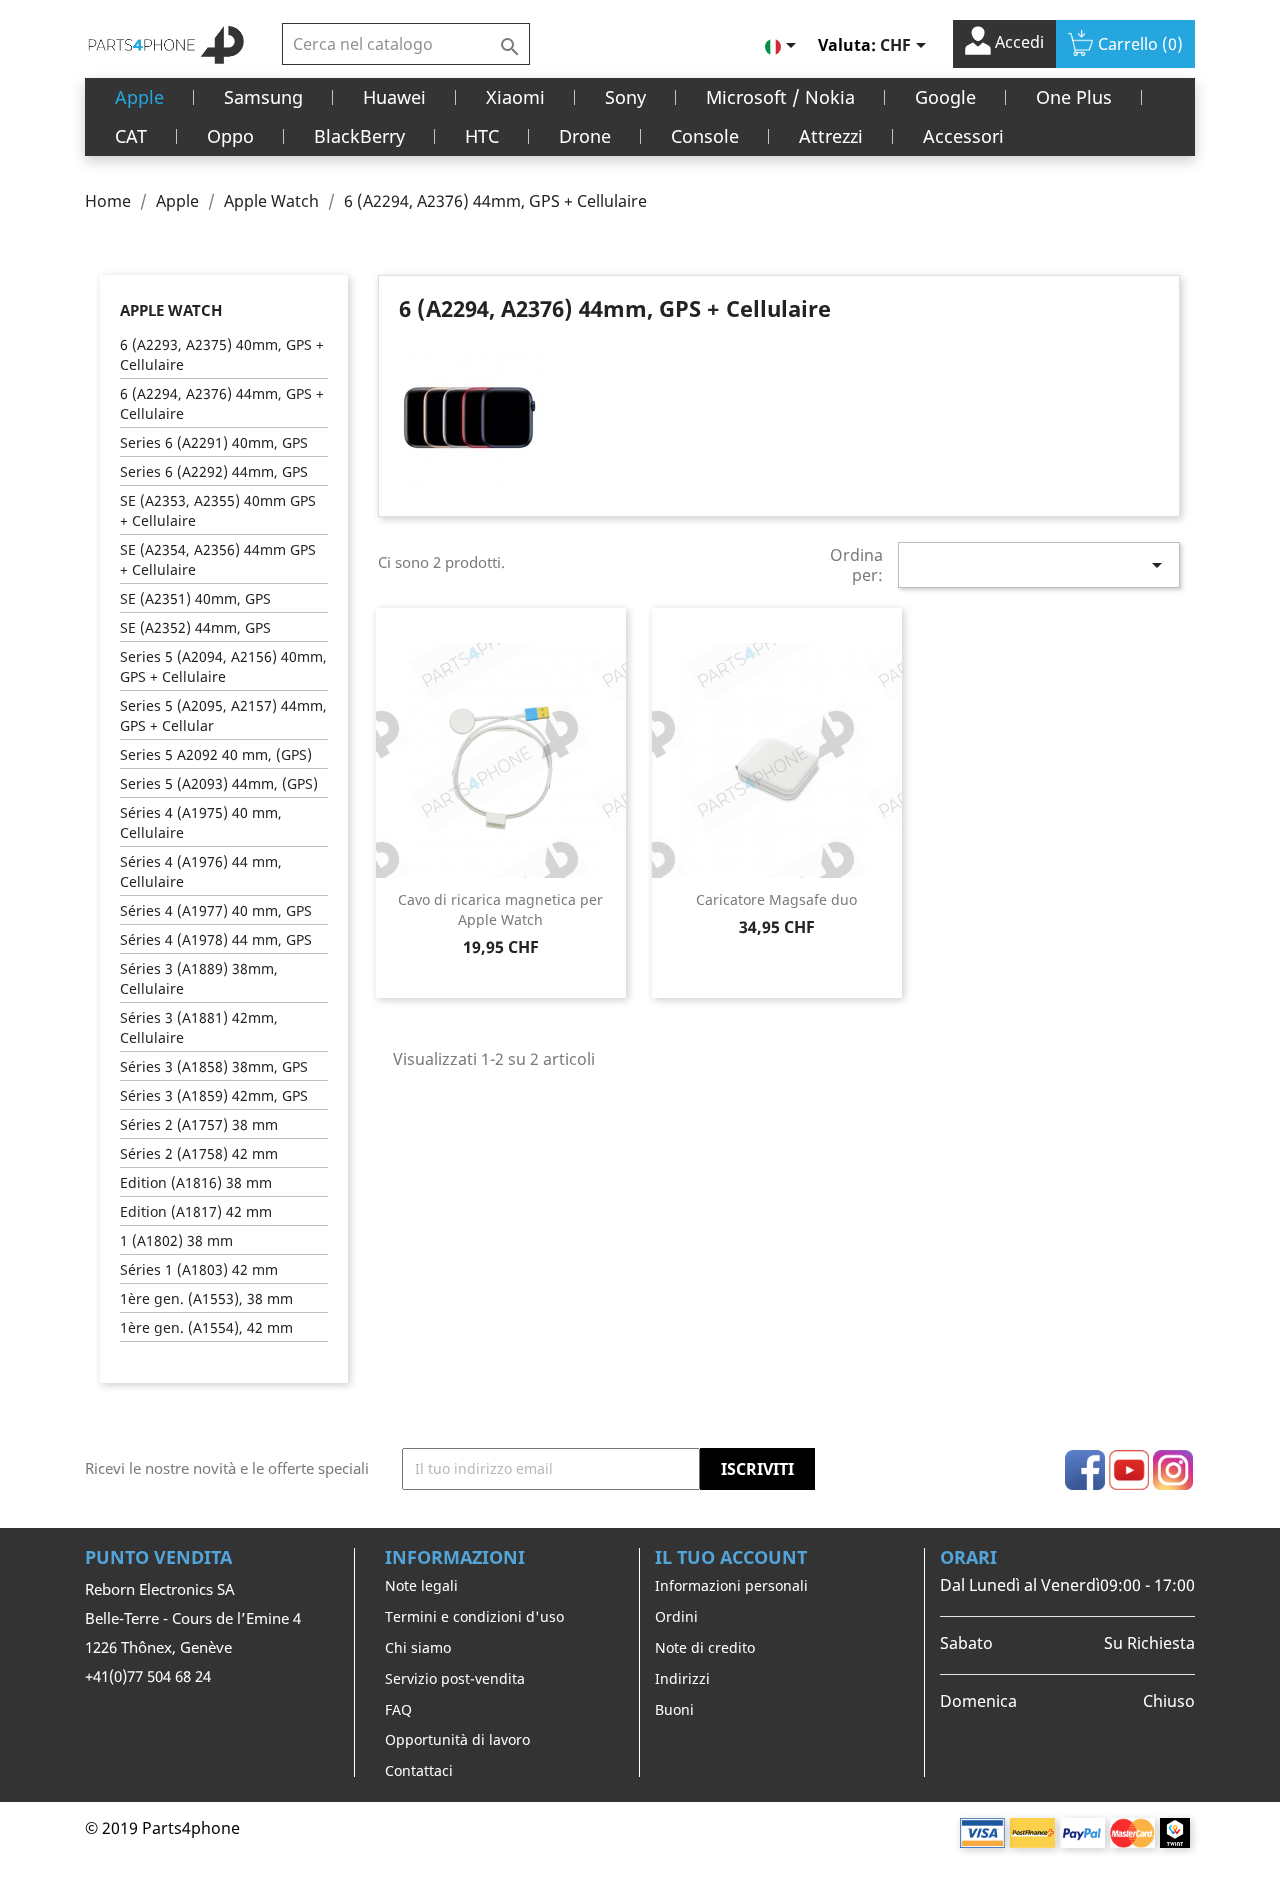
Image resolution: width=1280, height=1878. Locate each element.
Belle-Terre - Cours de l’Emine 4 (193, 1618)
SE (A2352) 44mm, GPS (195, 627)
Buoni (674, 1709)
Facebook (1085, 1470)
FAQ (398, 1709)
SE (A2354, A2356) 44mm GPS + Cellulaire (218, 559)
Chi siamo (418, 1647)
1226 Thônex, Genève (158, 1647)
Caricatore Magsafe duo (776, 899)
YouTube (1129, 1470)
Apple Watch (171, 310)
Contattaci (419, 1770)
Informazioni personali (731, 1585)
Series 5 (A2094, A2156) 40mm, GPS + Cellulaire (223, 666)
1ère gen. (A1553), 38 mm (206, 1298)
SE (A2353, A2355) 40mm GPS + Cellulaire (218, 510)
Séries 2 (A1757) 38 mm (199, 1124)
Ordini (676, 1616)
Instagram (1173, 1470)
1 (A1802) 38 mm (176, 1240)
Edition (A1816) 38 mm (196, 1182)
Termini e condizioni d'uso (474, 1616)
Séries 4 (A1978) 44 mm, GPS (216, 939)
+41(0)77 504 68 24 (148, 1676)
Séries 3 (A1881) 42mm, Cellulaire (199, 1027)
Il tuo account (731, 1557)
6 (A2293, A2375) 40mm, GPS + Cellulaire (222, 354)
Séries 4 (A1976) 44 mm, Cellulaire (201, 871)
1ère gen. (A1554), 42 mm (206, 1327)
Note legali (421, 1585)
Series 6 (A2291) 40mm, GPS (214, 442)
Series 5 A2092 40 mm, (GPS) (216, 754)
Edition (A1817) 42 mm (196, 1211)
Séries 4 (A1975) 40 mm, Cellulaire (201, 822)
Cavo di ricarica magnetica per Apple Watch (500, 909)
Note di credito (705, 1647)
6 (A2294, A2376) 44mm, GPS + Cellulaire (222, 403)
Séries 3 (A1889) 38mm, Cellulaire (199, 978)
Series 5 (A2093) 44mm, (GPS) (219, 783)
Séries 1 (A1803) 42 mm (199, 1269)
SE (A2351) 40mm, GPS (195, 598)
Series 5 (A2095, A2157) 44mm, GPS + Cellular (223, 715)
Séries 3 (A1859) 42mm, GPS (214, 1095)
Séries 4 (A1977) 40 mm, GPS (216, 910)
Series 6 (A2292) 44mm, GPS (214, 471)
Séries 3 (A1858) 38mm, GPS (214, 1066)
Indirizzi (682, 1678)
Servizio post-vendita (455, 1678)
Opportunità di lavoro (457, 1739)
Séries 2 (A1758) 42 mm (199, 1153)
